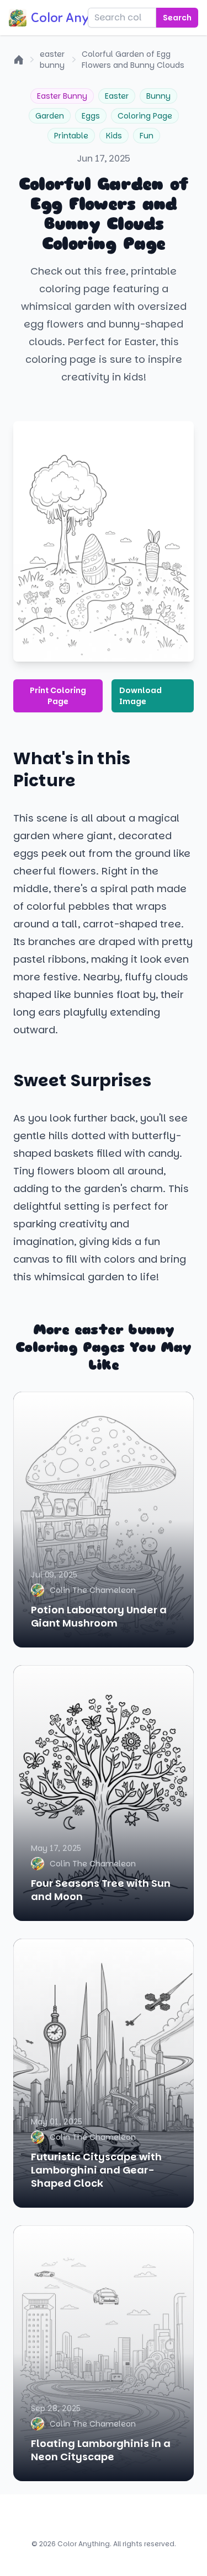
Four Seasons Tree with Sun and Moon (101, 1890)
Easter (117, 96)
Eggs (91, 116)
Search (177, 18)
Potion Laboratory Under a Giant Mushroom (99, 1616)
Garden (50, 116)
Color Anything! (77, 18)
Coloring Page (145, 116)
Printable (71, 136)
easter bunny (52, 60)
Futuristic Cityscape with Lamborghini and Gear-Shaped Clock (96, 2170)
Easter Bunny (62, 96)
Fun (147, 136)
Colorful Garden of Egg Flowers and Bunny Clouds (133, 60)
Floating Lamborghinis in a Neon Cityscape (101, 2450)
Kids (114, 136)
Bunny (158, 96)
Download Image (140, 696)
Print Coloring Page (58, 696)
